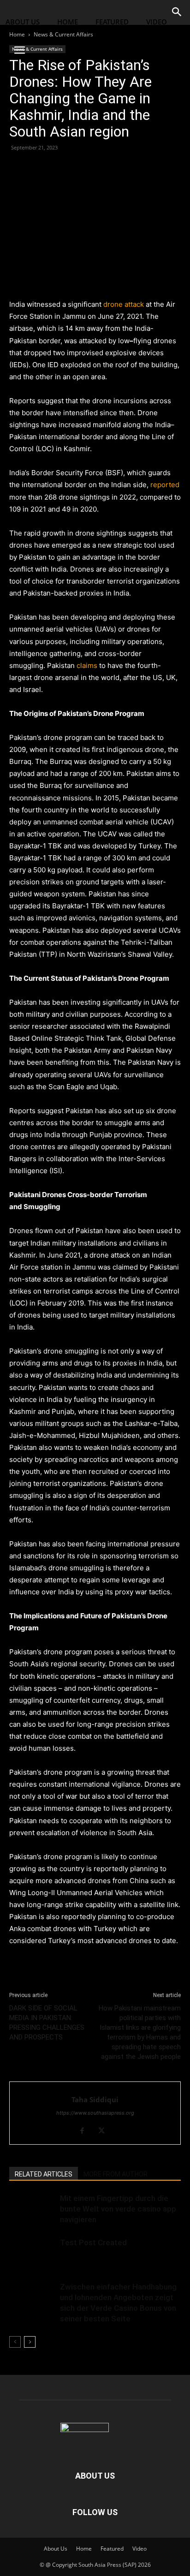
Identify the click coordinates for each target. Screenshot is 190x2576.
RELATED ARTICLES (44, 2174)
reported (165, 485)
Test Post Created (93, 2242)
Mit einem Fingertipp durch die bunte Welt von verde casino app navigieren (118, 2209)
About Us (23, 22)
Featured (112, 22)
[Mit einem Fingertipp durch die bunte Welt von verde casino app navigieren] (32, 2209)
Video (157, 22)
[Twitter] (40, 168)
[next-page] (30, 2342)
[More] (104, 168)
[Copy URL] (82, 168)
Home (68, 22)
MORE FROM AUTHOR (116, 2174)
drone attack (124, 304)
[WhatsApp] (61, 168)
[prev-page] (15, 2342)
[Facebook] (18, 168)
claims (87, 665)
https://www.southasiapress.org (95, 2113)
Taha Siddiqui (95, 2099)
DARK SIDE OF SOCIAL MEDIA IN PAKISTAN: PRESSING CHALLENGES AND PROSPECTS (47, 2023)
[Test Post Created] (32, 2253)
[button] (19, 50)
